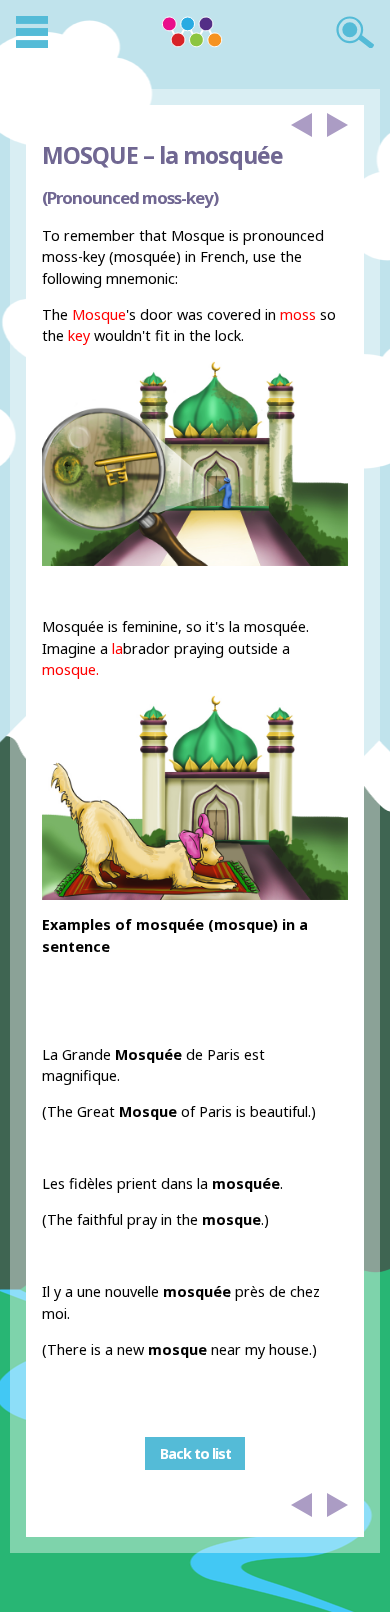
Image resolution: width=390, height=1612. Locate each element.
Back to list (195, 1453)
